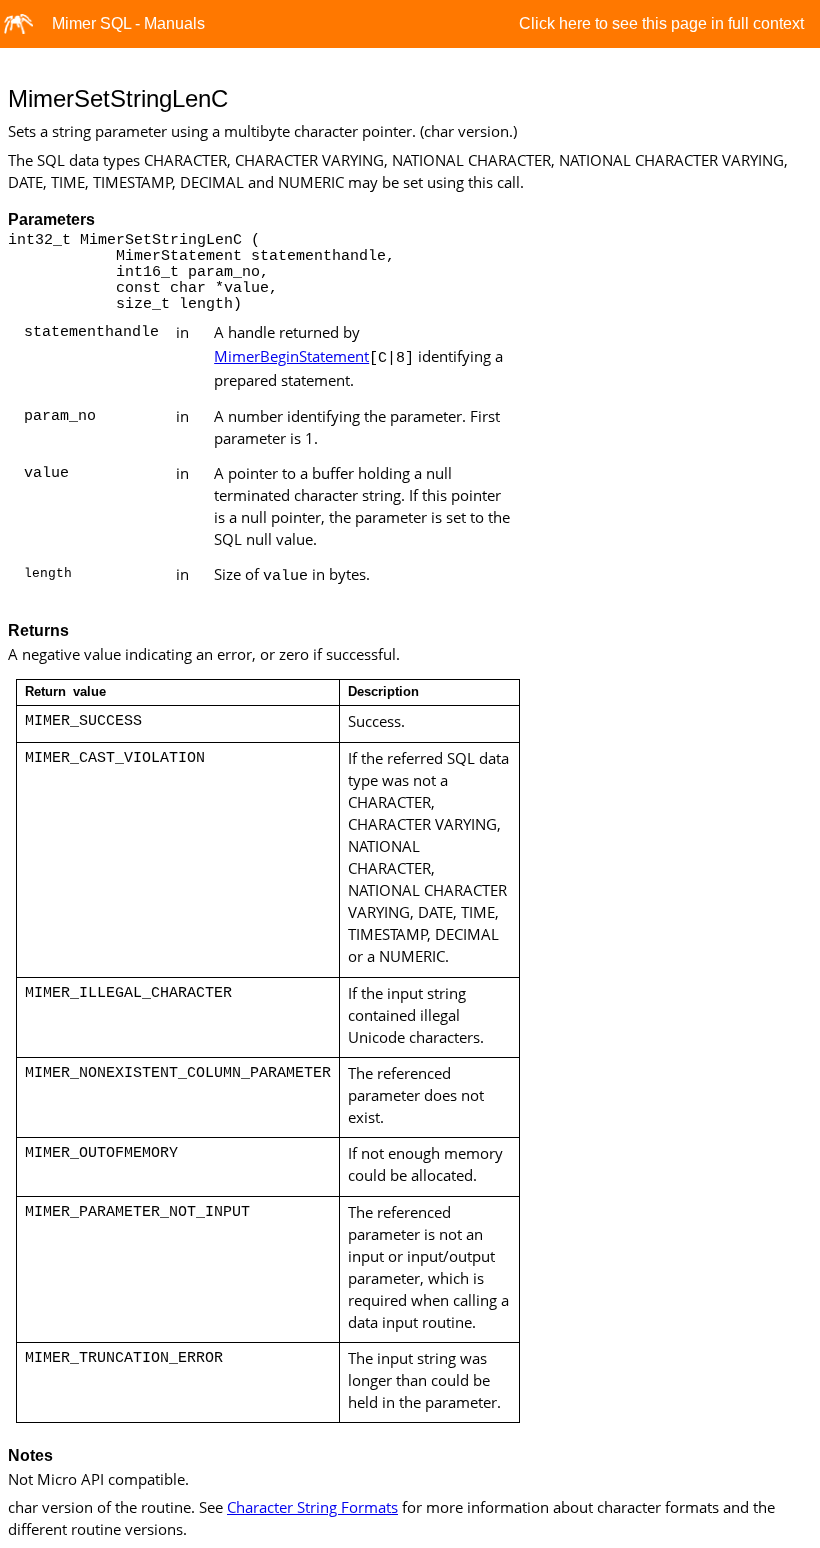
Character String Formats (312, 1507)
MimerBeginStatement (291, 356)
